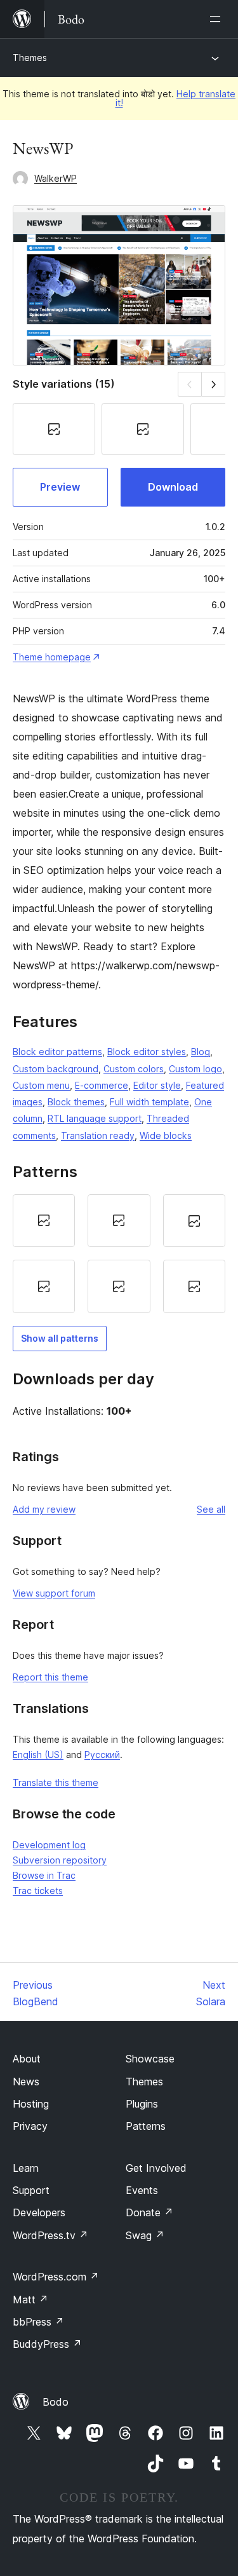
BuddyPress (47, 2344)
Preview (60, 487)
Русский (102, 1755)
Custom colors (134, 1069)
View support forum (54, 1593)
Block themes (76, 1102)
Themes (30, 58)
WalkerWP (56, 178)
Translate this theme (56, 1782)
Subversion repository (60, 1860)
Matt (30, 2300)
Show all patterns (60, 1338)
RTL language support (95, 1118)
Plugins (142, 2104)
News (26, 2082)
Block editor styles (147, 1052)
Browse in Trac (44, 1875)
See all (211, 1509)
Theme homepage (52, 657)
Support (31, 2190)
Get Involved (156, 2168)
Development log (49, 1845)
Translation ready (98, 1135)
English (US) (38, 1755)
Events (142, 2190)
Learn (26, 2168)
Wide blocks (166, 1135)
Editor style (157, 1085)
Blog (201, 1052)
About (27, 2059)
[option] (44, 1221)
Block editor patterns (57, 1052)
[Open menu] (218, 19)
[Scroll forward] (214, 384)
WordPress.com (56, 2277)
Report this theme (50, 1677)
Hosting (31, 2104)
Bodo (56, 2402)
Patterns (146, 2126)
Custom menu (41, 1085)
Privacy (30, 2126)
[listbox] (119, 1254)
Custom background (56, 1069)
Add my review (44, 1509)
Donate (149, 2212)
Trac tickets (38, 1891)
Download (173, 487)
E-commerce (102, 1085)
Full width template (149, 1102)
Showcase (150, 2059)
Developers (39, 2212)
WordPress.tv (50, 2235)
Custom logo (195, 1069)
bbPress (38, 2322)
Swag (145, 2235)
